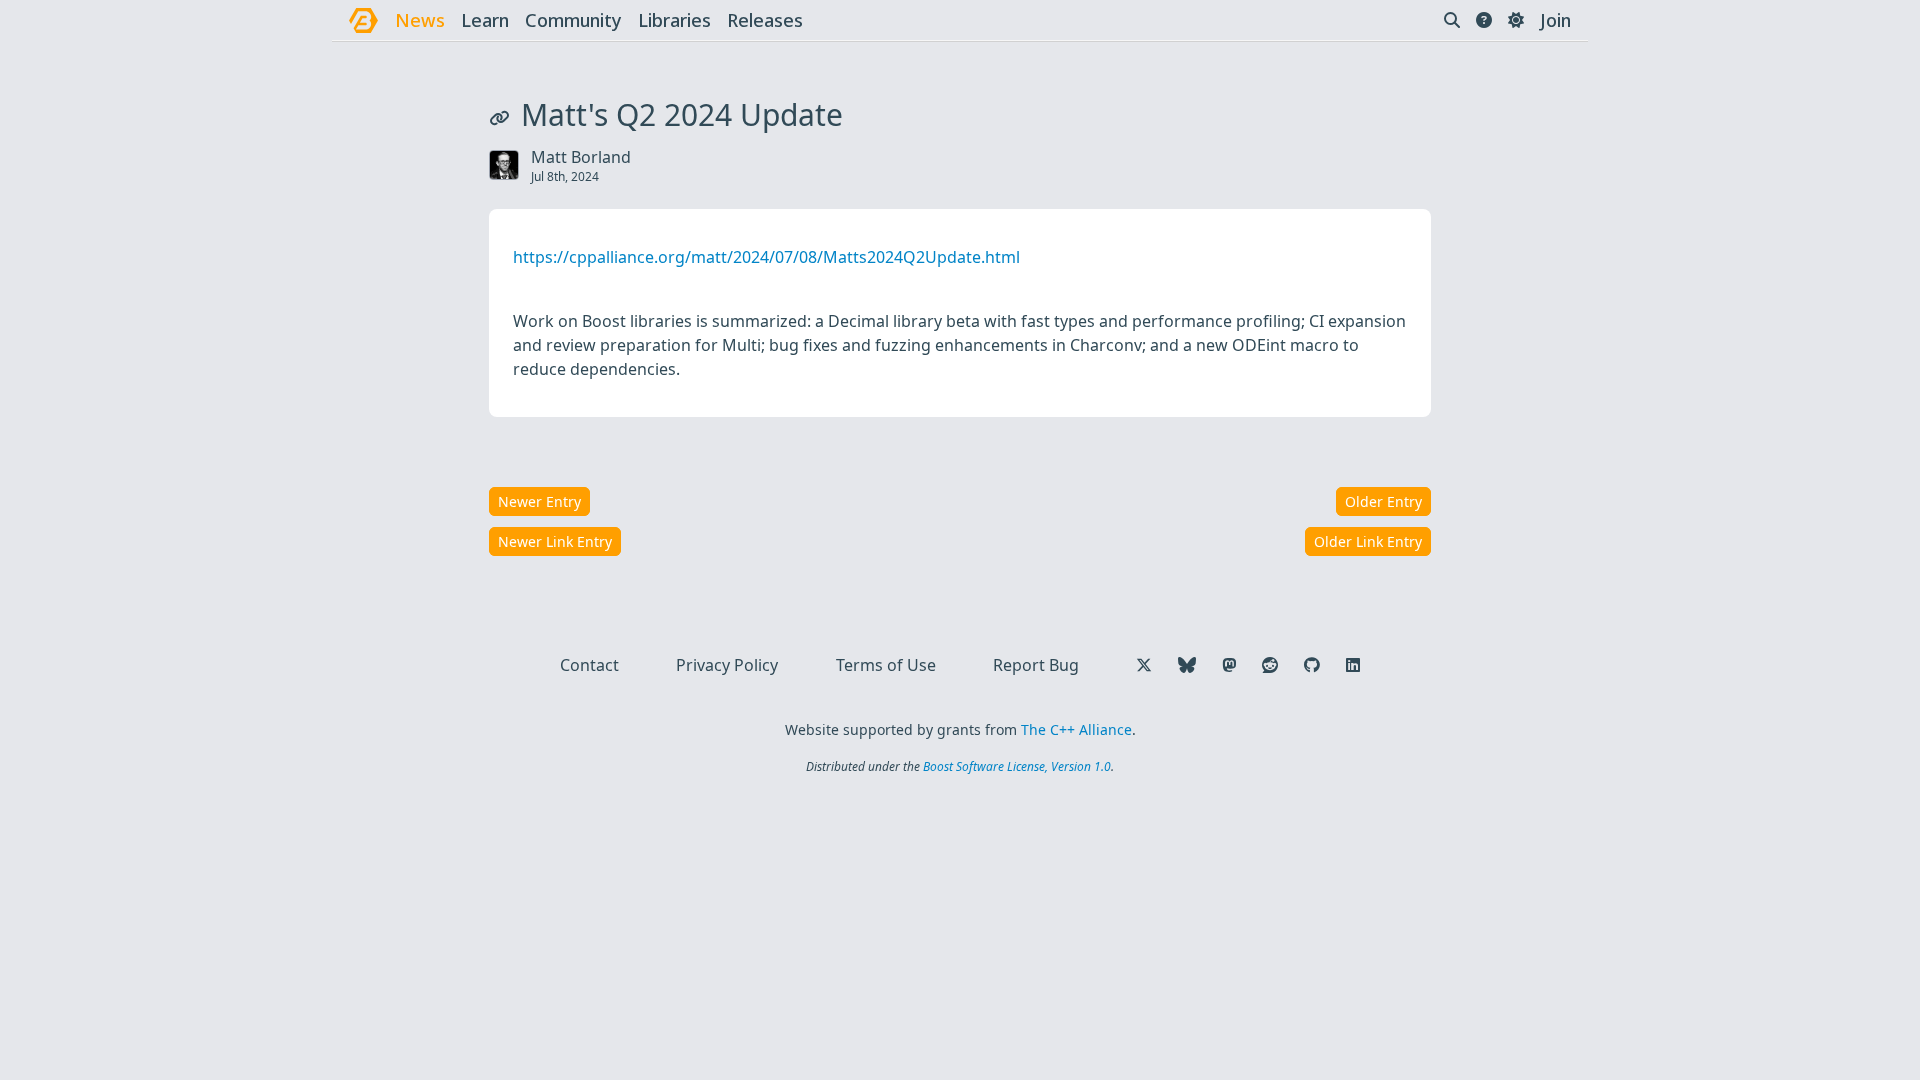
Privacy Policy (727, 665)
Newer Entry (539, 501)
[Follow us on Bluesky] (1187, 665)
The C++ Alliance (1076, 729)
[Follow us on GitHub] (1312, 665)
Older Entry (1383, 501)
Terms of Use (886, 665)
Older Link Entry (1368, 541)
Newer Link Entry (555, 541)
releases (765, 20)
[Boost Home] (363, 20)
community (573, 20)
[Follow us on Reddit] (1270, 665)
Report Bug (1036, 665)
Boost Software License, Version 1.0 (1017, 766)
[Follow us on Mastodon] (1229, 665)
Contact (589, 665)
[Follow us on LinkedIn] (1353, 665)
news (420, 20)
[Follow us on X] (1144, 665)
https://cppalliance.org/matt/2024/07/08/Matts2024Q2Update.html (766, 257)
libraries (674, 20)
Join (1555, 20)
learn (485, 20)
